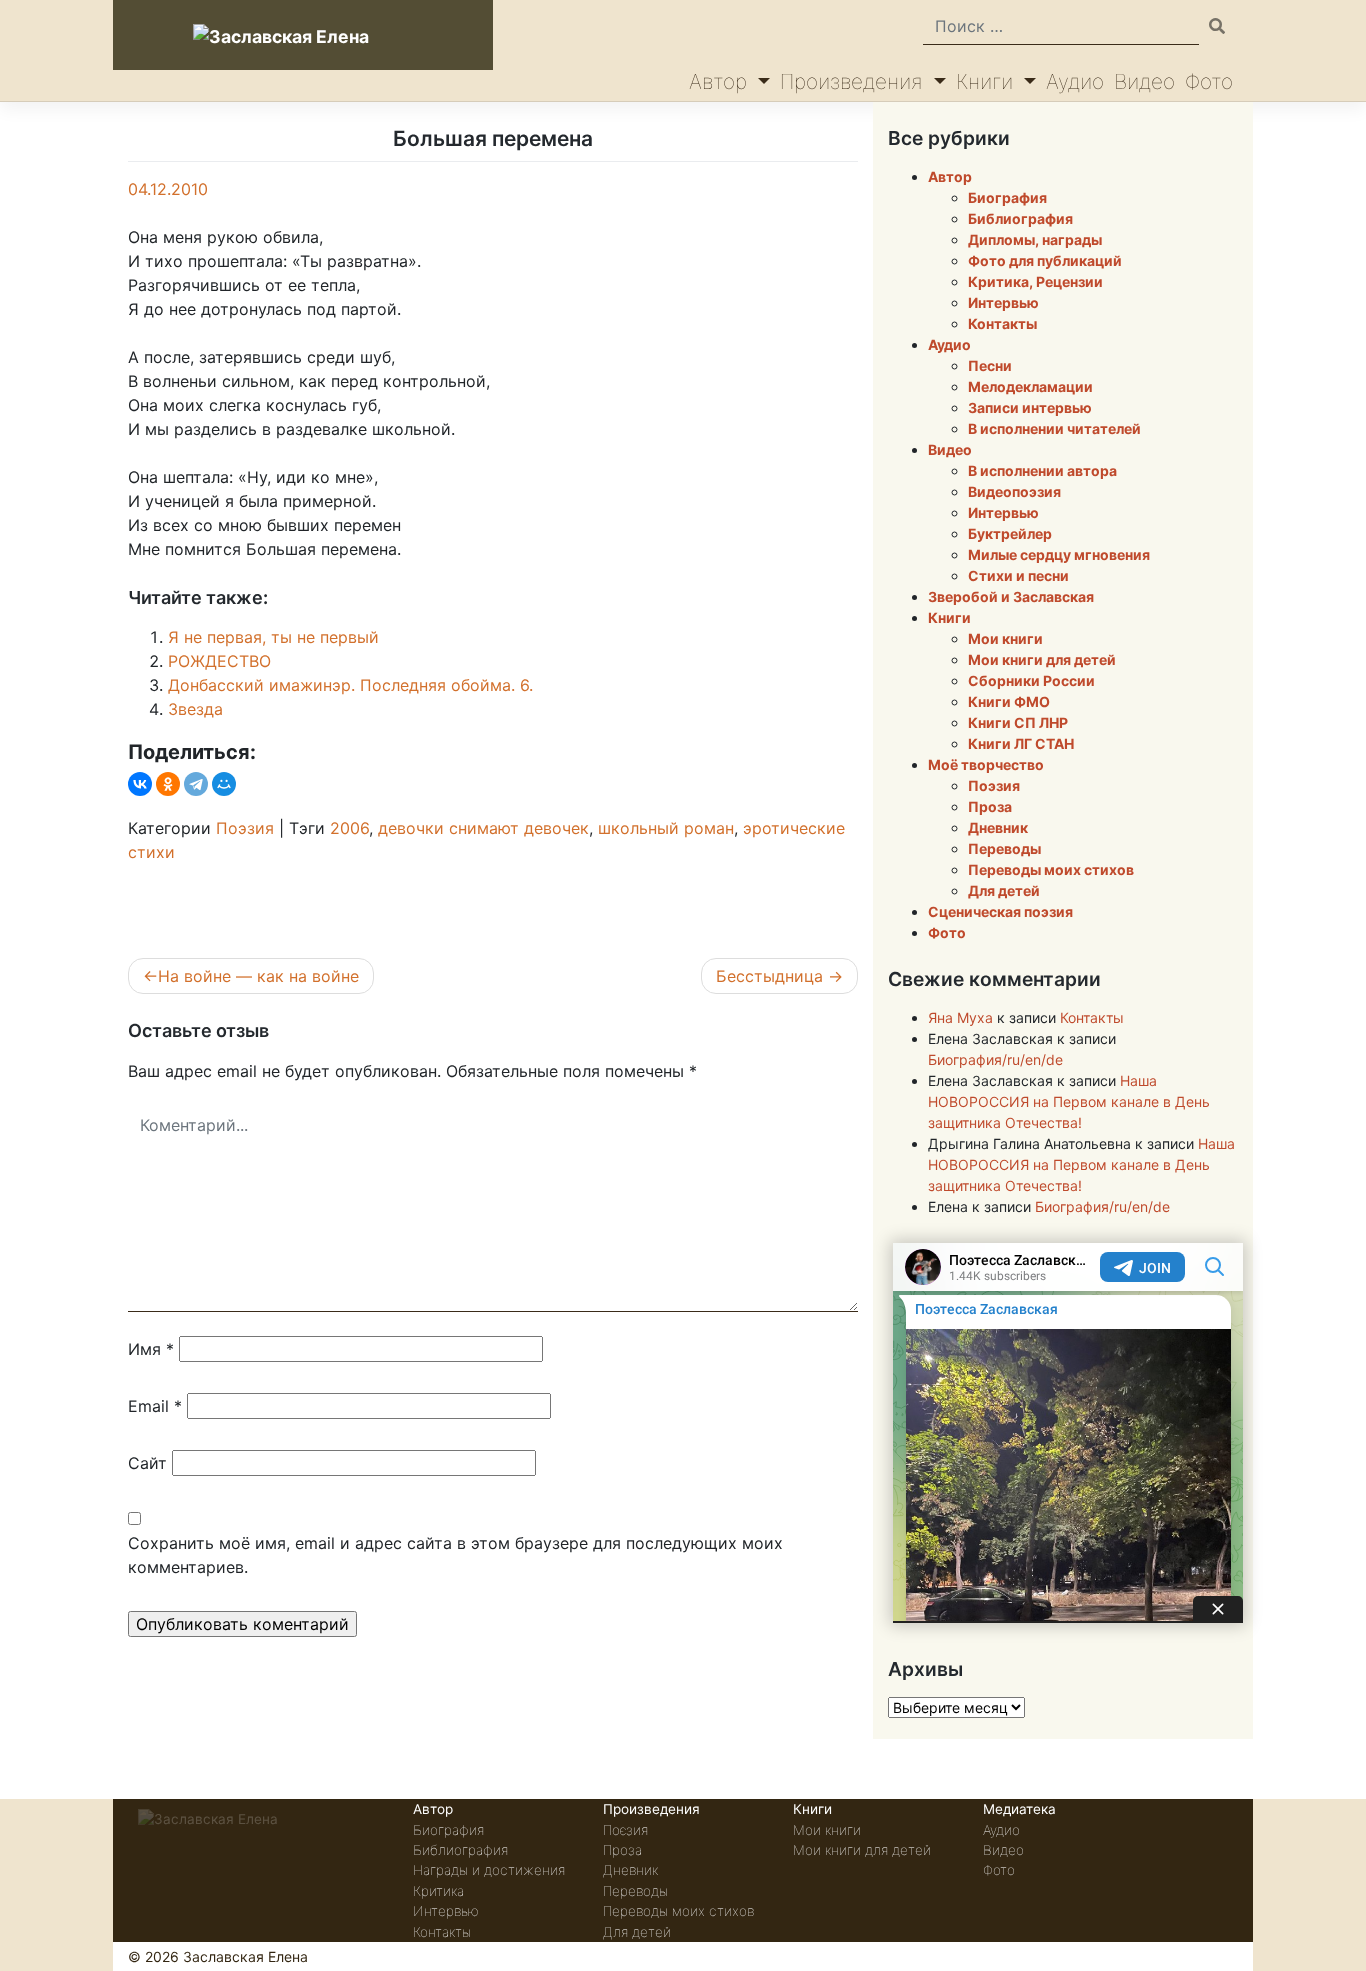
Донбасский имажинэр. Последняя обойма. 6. (350, 685)
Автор (721, 81)
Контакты (1002, 323)
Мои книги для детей (1042, 659)
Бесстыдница (769, 976)
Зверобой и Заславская (1011, 596)
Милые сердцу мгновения (1059, 554)
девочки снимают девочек (483, 828)
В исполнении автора (1042, 470)
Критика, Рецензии (1035, 281)
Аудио (1075, 81)
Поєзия (625, 1830)
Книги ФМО (1009, 701)
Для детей (1004, 890)
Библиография (1020, 218)
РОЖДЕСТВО (219, 661)
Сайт (147, 1463)
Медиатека (1019, 1809)
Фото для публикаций (1045, 260)
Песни (990, 365)
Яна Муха (960, 1017)
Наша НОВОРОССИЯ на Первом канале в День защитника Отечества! (1069, 1101)
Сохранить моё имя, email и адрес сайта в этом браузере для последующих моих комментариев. (455, 1555)
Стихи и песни (1018, 575)
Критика (438, 1891)
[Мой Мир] (224, 784)
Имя (151, 1349)
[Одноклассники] (168, 784)
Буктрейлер (1010, 533)
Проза (990, 806)
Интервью (1003, 302)
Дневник (998, 827)
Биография (1007, 197)
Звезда (195, 709)
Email (155, 1406)
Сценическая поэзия (1000, 911)
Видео (1144, 81)
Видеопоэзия (1014, 491)
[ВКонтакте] (140, 784)
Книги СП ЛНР (1018, 722)
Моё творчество (986, 764)
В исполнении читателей (1054, 428)
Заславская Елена (245, 1956)
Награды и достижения (489, 1870)
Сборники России (1031, 680)
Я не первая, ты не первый (273, 637)
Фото (1209, 81)
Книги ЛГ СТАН (1021, 743)
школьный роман (666, 828)
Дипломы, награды (1035, 239)
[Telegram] (196, 784)
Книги (987, 81)
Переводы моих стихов (1051, 869)
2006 (349, 828)
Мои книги (1005, 638)
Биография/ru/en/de (995, 1059)
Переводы (1004, 848)
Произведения (854, 81)
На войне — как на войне (258, 976)
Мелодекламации (1030, 386)
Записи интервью (1030, 407)
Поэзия (245, 828)
